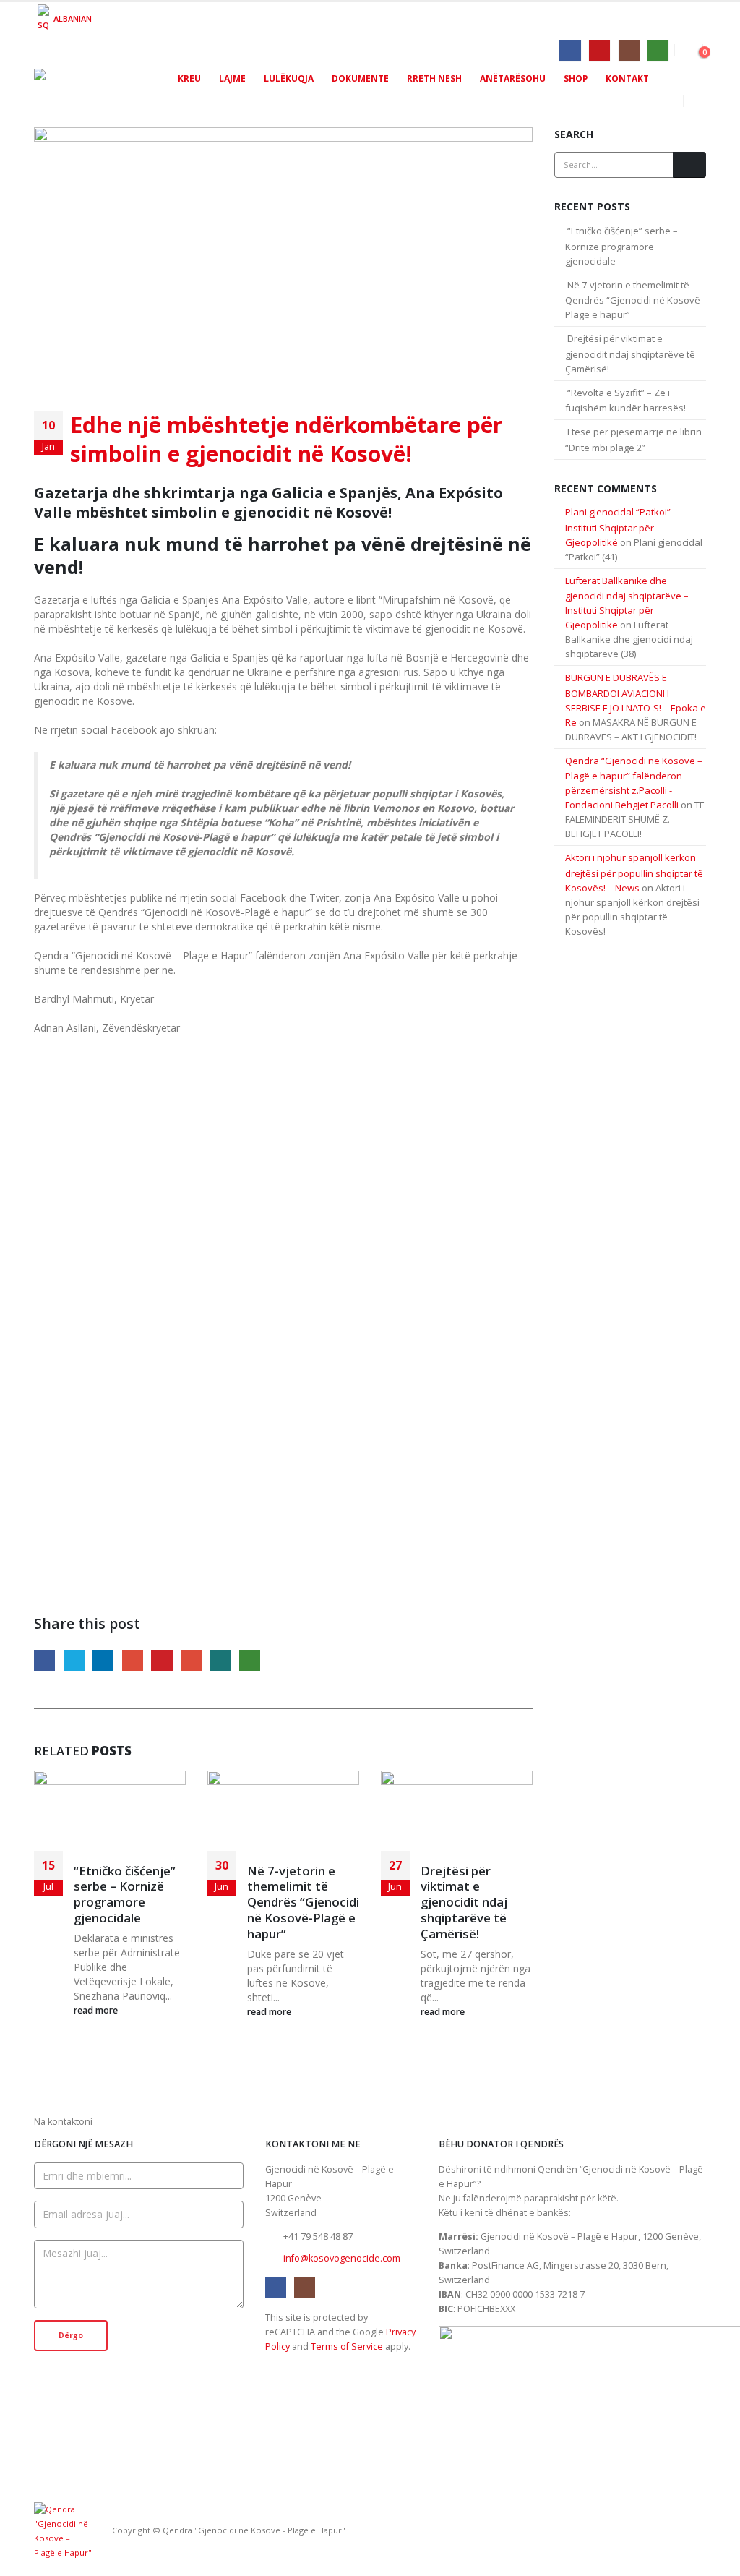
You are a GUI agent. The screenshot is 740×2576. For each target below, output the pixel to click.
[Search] (689, 165)
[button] (695, 101)
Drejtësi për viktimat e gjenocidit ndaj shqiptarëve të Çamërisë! (464, 1902)
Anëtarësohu (513, 78)
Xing (220, 1660)
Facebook (44, 1660)
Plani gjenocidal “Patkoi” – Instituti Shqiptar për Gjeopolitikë (621, 527)
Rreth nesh (434, 78)
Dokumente (360, 78)
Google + (133, 1660)
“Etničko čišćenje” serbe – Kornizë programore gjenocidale (125, 1894)
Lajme (232, 78)
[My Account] (696, 48)
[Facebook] (570, 50)
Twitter (74, 1660)
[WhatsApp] (658, 50)
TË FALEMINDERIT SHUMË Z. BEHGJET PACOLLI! (635, 819)
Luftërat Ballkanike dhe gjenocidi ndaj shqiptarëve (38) (629, 639)
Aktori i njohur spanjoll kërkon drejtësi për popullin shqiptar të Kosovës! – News (634, 873)
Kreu (189, 78)
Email (191, 1660)
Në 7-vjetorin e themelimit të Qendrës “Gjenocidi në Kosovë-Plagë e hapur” (303, 1902)
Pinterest (162, 1660)
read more (97, 2010)
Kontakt (627, 78)
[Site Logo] (95, 88)
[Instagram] (629, 50)
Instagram (305, 2288)
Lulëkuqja (289, 78)
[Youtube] (599, 50)
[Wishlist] (682, 48)
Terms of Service (347, 2346)
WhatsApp (250, 1660)
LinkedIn (103, 1660)
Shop (576, 78)
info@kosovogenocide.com (342, 2258)
